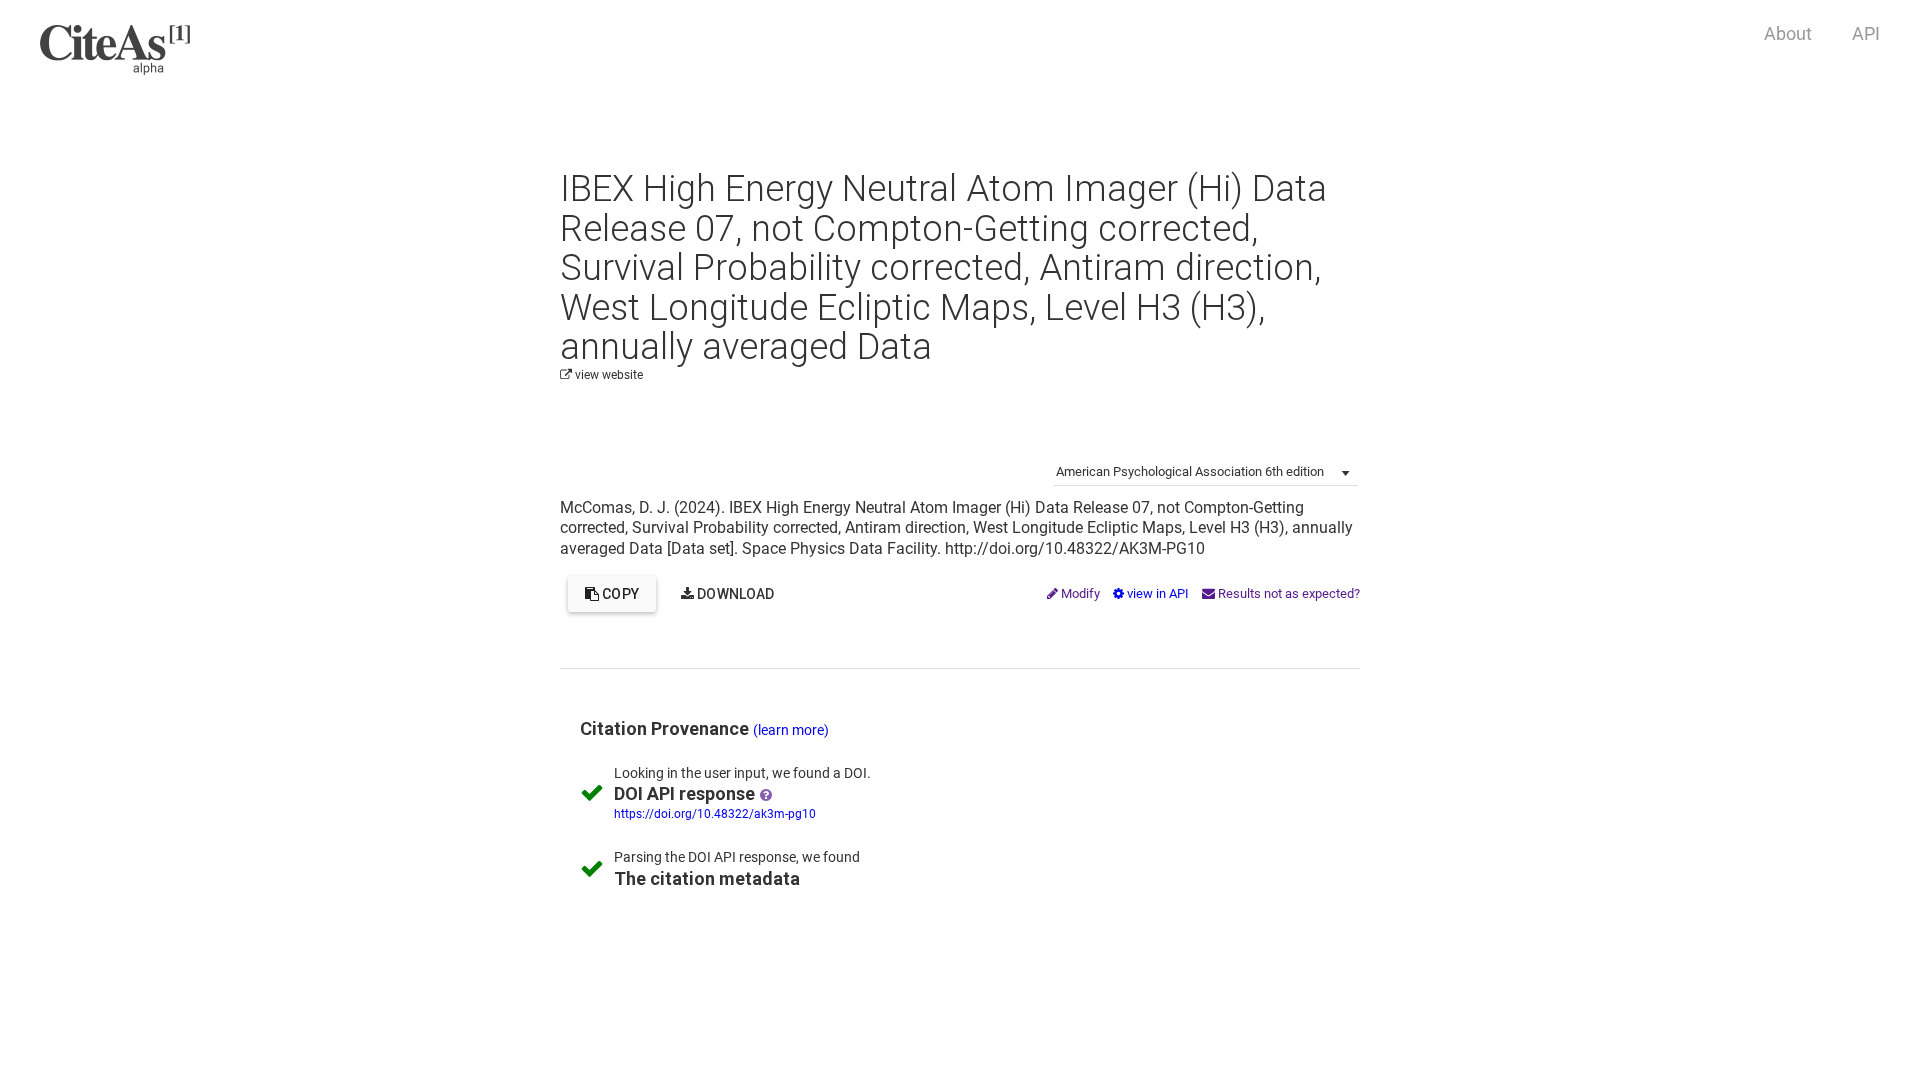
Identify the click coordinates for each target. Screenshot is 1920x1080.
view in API (1158, 593)
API (1866, 33)
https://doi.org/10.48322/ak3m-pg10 (715, 814)
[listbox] (1206, 471)
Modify (1080, 593)
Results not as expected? (1287, 593)
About (1788, 33)
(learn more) (791, 730)
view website (607, 375)
